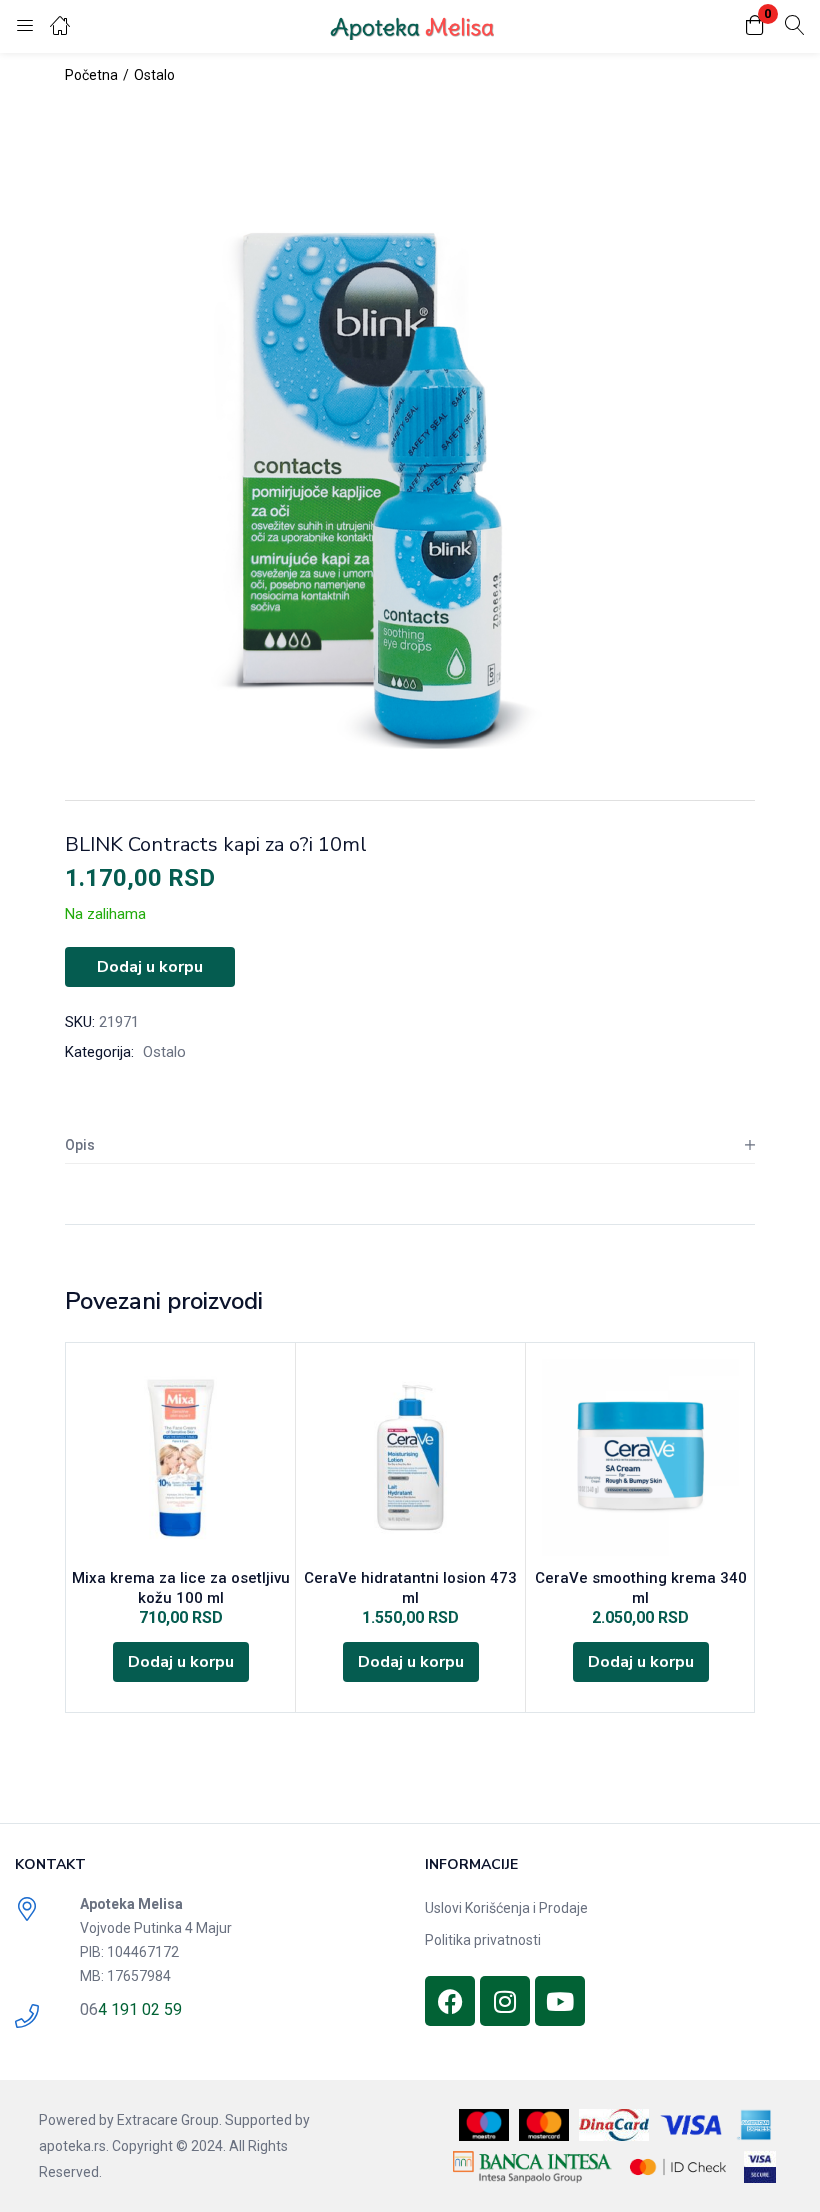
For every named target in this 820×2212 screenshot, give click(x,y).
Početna (91, 75)
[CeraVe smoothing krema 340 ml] (640, 1457)
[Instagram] (505, 2001)
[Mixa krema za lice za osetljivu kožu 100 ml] (180, 1457)
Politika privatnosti (483, 1940)
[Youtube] (560, 2001)
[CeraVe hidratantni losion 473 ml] (410, 1457)
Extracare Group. (169, 2120)
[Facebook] (450, 2001)
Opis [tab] (80, 1145)
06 (89, 2009)
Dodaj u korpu (150, 967)
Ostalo (154, 75)
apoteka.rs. (74, 2146)
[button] (755, 26)
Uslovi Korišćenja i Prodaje (506, 1908)
